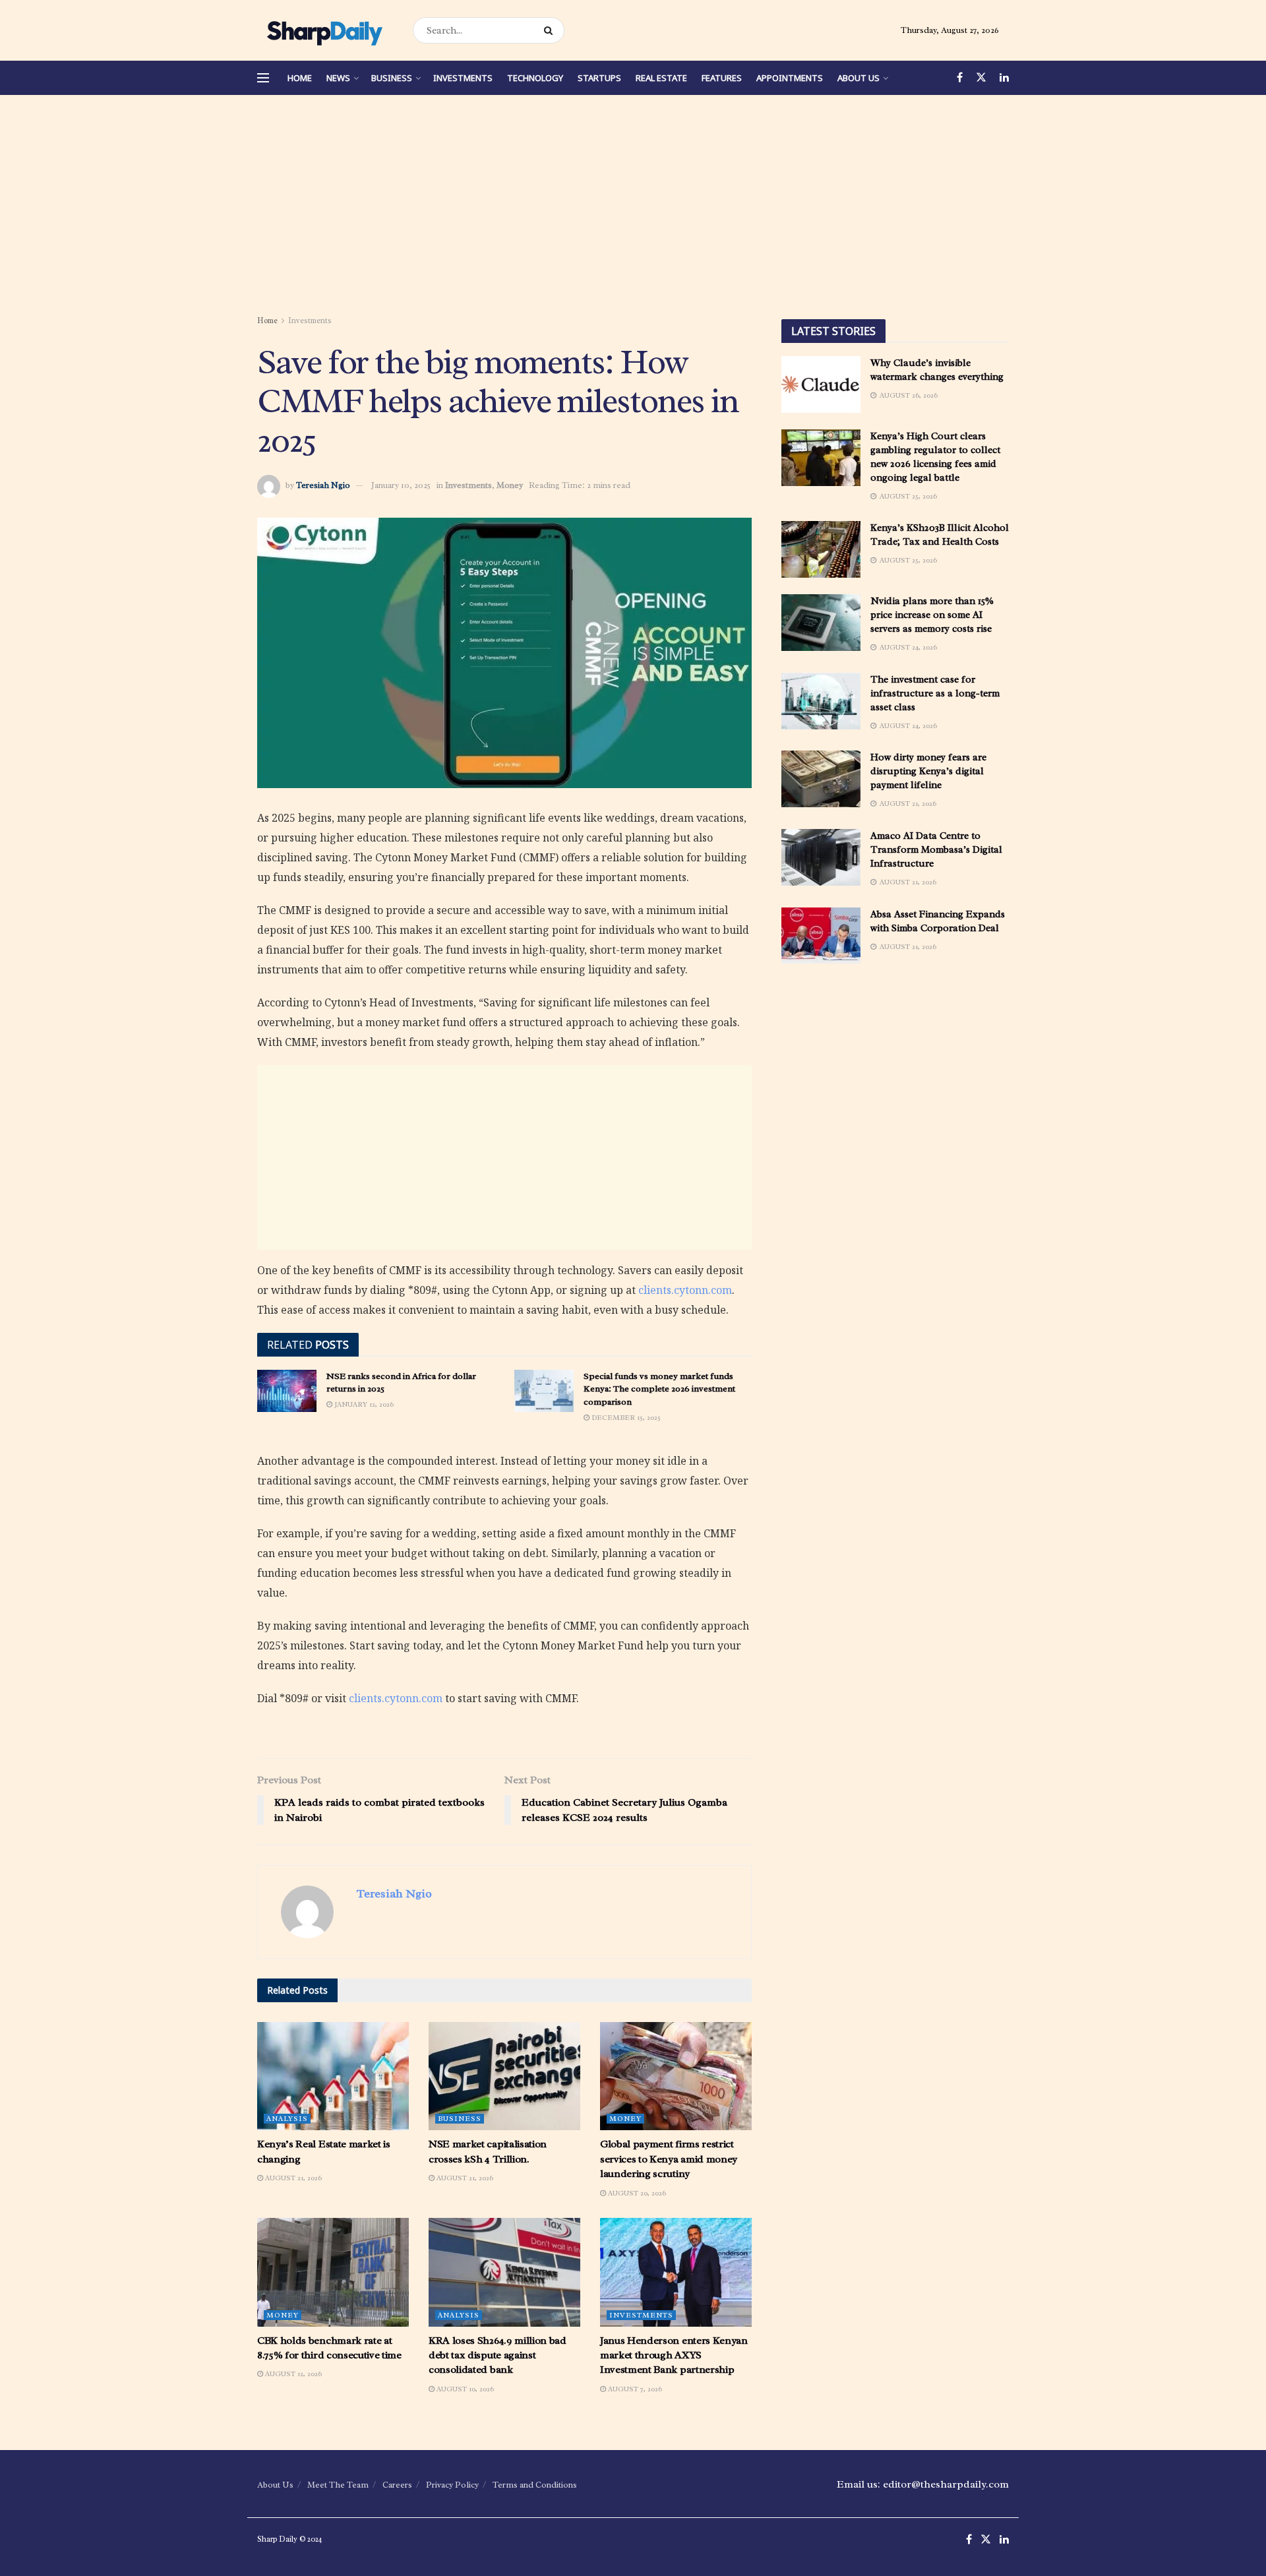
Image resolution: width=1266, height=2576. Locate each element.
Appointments (790, 78)
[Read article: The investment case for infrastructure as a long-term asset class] (821, 701)
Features (722, 78)
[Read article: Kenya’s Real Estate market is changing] (333, 2076)
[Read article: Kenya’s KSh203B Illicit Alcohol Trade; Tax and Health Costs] (821, 549)
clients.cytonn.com (685, 1290)
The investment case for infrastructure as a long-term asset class (935, 693)
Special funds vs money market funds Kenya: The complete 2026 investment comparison (659, 1389)
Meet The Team (338, 2485)
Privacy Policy (452, 2485)
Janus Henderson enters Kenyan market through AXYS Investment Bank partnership (674, 2355)
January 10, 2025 (401, 485)
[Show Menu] (263, 78)
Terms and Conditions (535, 2485)
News (338, 78)
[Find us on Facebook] (960, 78)
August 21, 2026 (292, 2178)
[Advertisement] (633, 207)
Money (510, 485)
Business (392, 78)
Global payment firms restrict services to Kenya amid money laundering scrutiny (669, 2159)
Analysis (287, 2118)
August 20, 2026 (636, 2193)
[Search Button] (551, 30)
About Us (859, 78)
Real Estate (661, 78)
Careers (397, 2485)
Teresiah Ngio (323, 485)
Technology (535, 78)
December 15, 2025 (625, 1417)
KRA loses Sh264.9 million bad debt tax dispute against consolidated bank (497, 2355)
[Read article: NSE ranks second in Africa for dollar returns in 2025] (287, 1391)
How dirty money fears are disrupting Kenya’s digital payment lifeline (928, 771)
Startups (599, 78)
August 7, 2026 (634, 2389)
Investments (463, 78)
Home (300, 78)
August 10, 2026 (464, 2389)
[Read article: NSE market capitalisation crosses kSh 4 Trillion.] (504, 2076)
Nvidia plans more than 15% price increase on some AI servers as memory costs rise (932, 615)
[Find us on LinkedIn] (1004, 78)
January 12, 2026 (363, 1404)
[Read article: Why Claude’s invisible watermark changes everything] (821, 384)
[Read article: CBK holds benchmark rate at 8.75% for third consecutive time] (333, 2272)
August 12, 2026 (292, 2374)
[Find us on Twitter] (981, 78)
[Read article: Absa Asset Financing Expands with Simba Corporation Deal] (821, 936)
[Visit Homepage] (323, 30)
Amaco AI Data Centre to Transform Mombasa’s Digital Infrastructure (936, 850)
